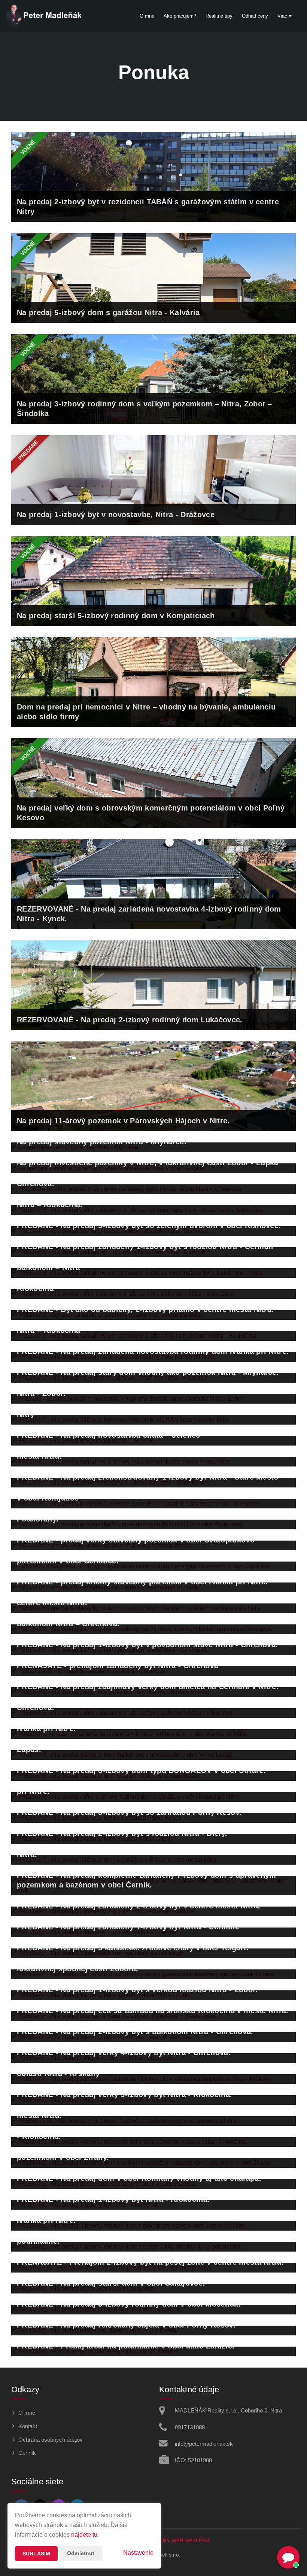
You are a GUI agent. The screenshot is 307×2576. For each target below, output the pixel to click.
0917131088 (190, 2427)
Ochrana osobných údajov (51, 2440)
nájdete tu (84, 2535)
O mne (147, 16)
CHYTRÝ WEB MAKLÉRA (179, 2540)
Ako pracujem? (180, 16)
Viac (283, 16)
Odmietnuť (81, 2553)
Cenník (27, 2453)
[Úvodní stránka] (43, 16)
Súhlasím (36, 2554)
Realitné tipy (219, 16)
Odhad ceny (255, 16)
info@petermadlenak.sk (204, 2444)
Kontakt (28, 2426)
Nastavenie (138, 2553)
